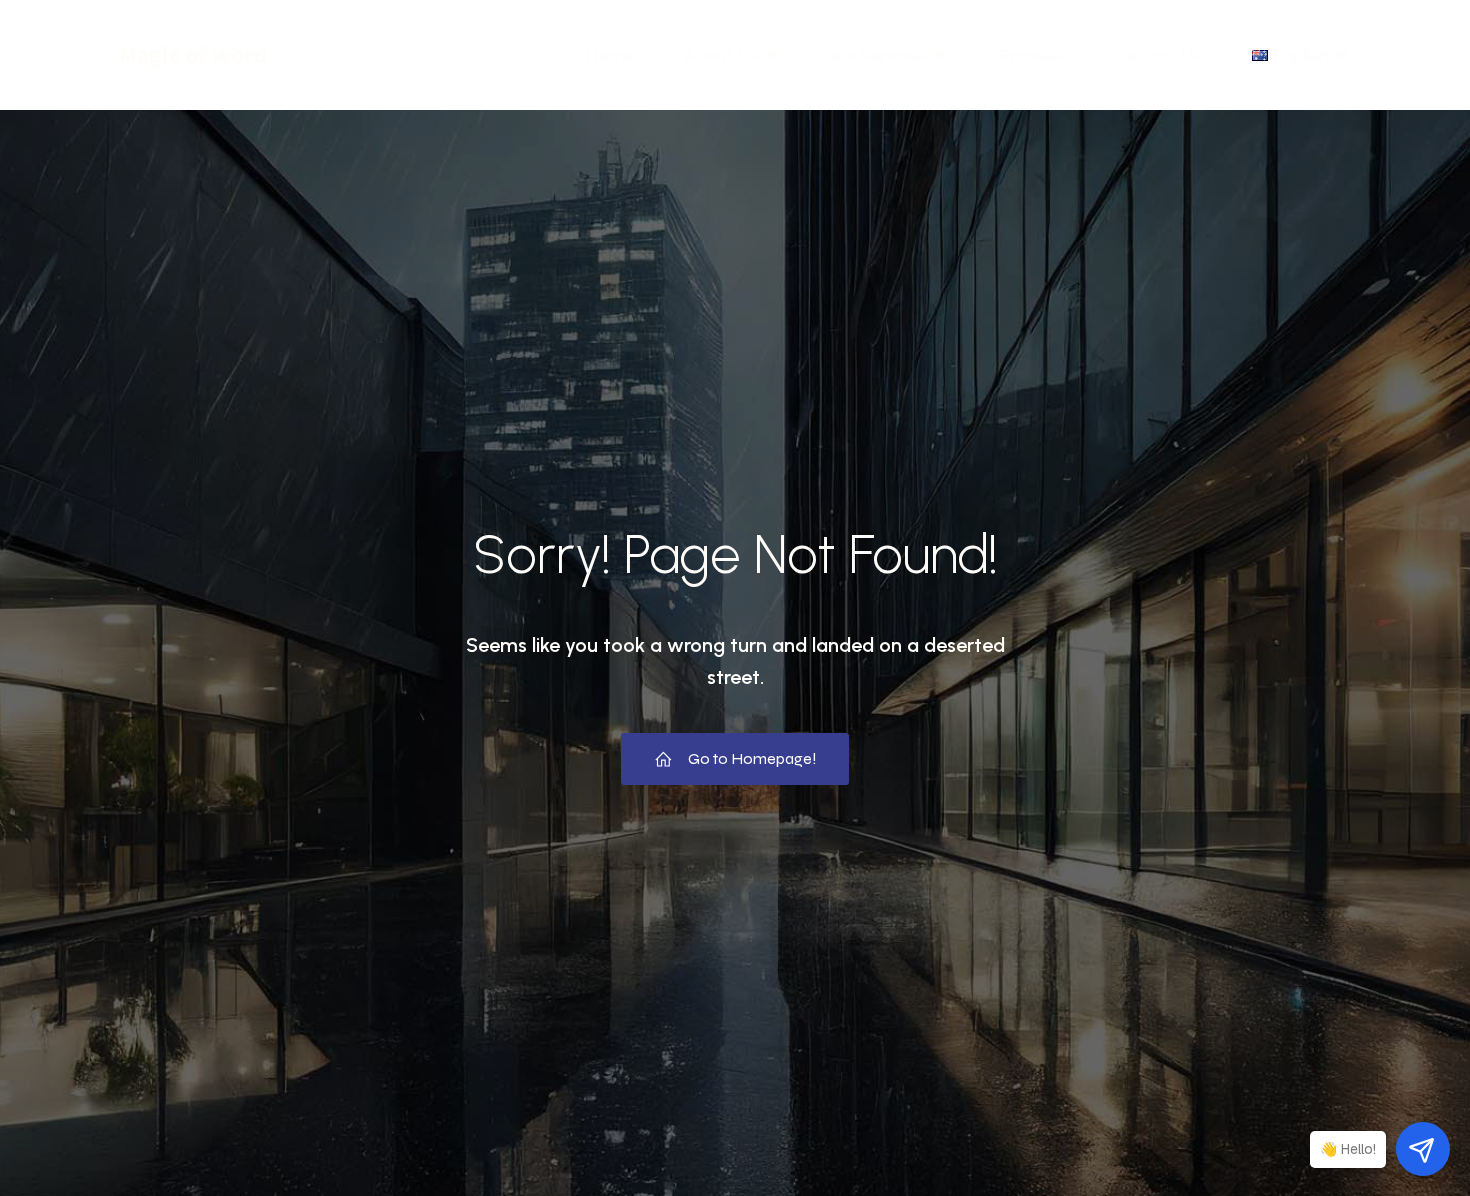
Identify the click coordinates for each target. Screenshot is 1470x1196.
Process (1030, 55)
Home (609, 55)
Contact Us (1157, 55)
